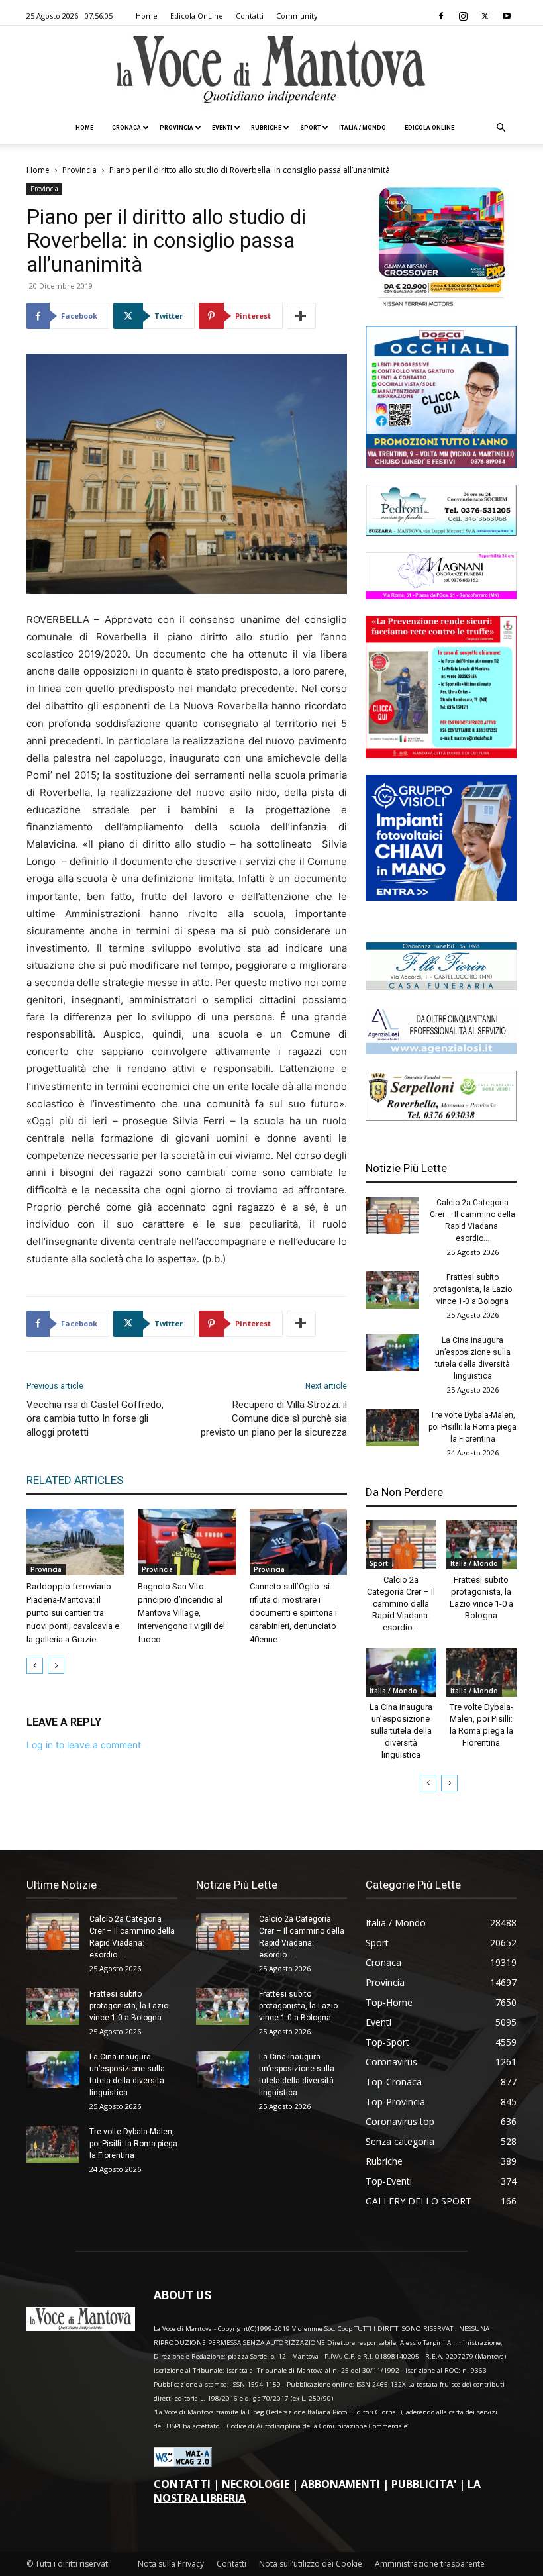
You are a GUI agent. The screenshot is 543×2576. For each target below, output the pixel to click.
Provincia (176, 128)
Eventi (222, 128)
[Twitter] (485, 16)
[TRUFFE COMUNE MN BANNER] (441, 755)
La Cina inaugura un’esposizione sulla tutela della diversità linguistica (401, 1731)
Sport (310, 128)
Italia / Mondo (363, 128)
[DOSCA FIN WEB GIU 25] (441, 465)
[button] (501, 128)
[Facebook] (441, 16)
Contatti (250, 16)
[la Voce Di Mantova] (271, 70)
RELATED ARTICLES (75, 1480)
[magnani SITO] (441, 596)
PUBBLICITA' (424, 2484)
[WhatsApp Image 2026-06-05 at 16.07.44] (441, 306)
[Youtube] (507, 16)
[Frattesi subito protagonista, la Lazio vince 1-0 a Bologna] (392, 1290)
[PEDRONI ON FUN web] (441, 532)
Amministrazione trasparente (430, 2564)
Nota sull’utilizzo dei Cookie (311, 2564)
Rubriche (266, 128)
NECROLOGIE (256, 2484)
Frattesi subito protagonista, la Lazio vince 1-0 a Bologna (472, 1289)
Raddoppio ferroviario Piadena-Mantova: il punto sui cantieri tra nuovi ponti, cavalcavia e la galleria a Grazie (73, 1613)
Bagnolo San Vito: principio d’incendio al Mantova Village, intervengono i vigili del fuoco (181, 1613)
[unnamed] (441, 1051)
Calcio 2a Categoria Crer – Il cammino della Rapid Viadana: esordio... (401, 1604)
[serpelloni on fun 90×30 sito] (441, 1117)
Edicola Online (429, 128)
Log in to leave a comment (84, 1745)
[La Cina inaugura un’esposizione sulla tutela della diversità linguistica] (392, 1353)
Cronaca (126, 128)
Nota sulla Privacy (171, 2564)
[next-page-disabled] (56, 1666)
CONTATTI (182, 2484)
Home (147, 16)
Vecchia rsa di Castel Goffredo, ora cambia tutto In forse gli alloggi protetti (95, 1418)
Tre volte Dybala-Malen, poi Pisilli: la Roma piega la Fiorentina (472, 1427)
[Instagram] (463, 16)
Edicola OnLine (197, 16)
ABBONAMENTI (340, 2484)
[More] (301, 316)
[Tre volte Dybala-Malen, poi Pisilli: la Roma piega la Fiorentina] (392, 1428)
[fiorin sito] (441, 986)
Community (297, 16)
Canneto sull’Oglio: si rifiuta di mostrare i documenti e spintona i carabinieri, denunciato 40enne (293, 1613)
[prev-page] (35, 1666)
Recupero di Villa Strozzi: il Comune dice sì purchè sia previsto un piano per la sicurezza (274, 1418)
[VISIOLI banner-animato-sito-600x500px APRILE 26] (441, 897)
